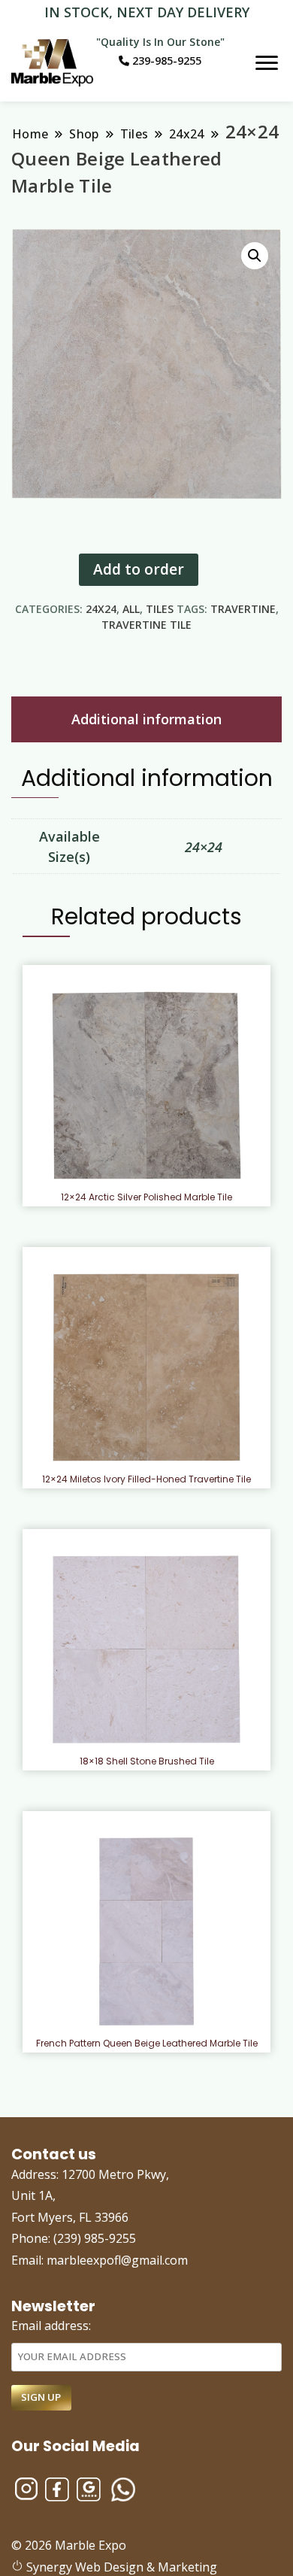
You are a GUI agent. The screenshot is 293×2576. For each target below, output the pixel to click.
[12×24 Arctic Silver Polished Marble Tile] (146, 1085)
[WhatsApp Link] (123, 2483)
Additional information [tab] (146, 719)
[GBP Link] (89, 2483)
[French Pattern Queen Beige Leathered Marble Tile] (146, 1931)
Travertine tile (146, 625)
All (131, 609)
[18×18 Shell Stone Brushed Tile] (147, 1649)
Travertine (243, 609)
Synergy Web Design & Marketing (120, 2567)
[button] (255, 256)
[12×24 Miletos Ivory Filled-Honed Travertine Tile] (147, 1367)
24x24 (101, 609)
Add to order (139, 569)
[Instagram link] (26, 2483)
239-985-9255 (165, 61)
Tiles (160, 609)
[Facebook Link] (57, 2483)
